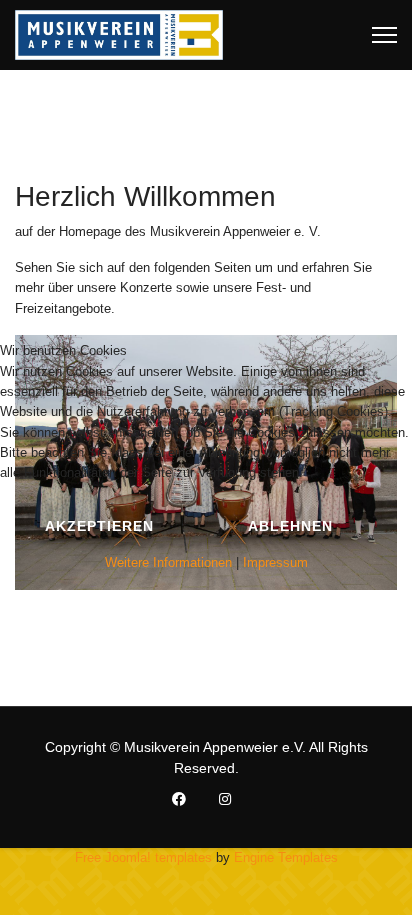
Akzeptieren (99, 526)
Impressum (275, 562)
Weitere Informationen (168, 562)
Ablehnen (290, 526)
